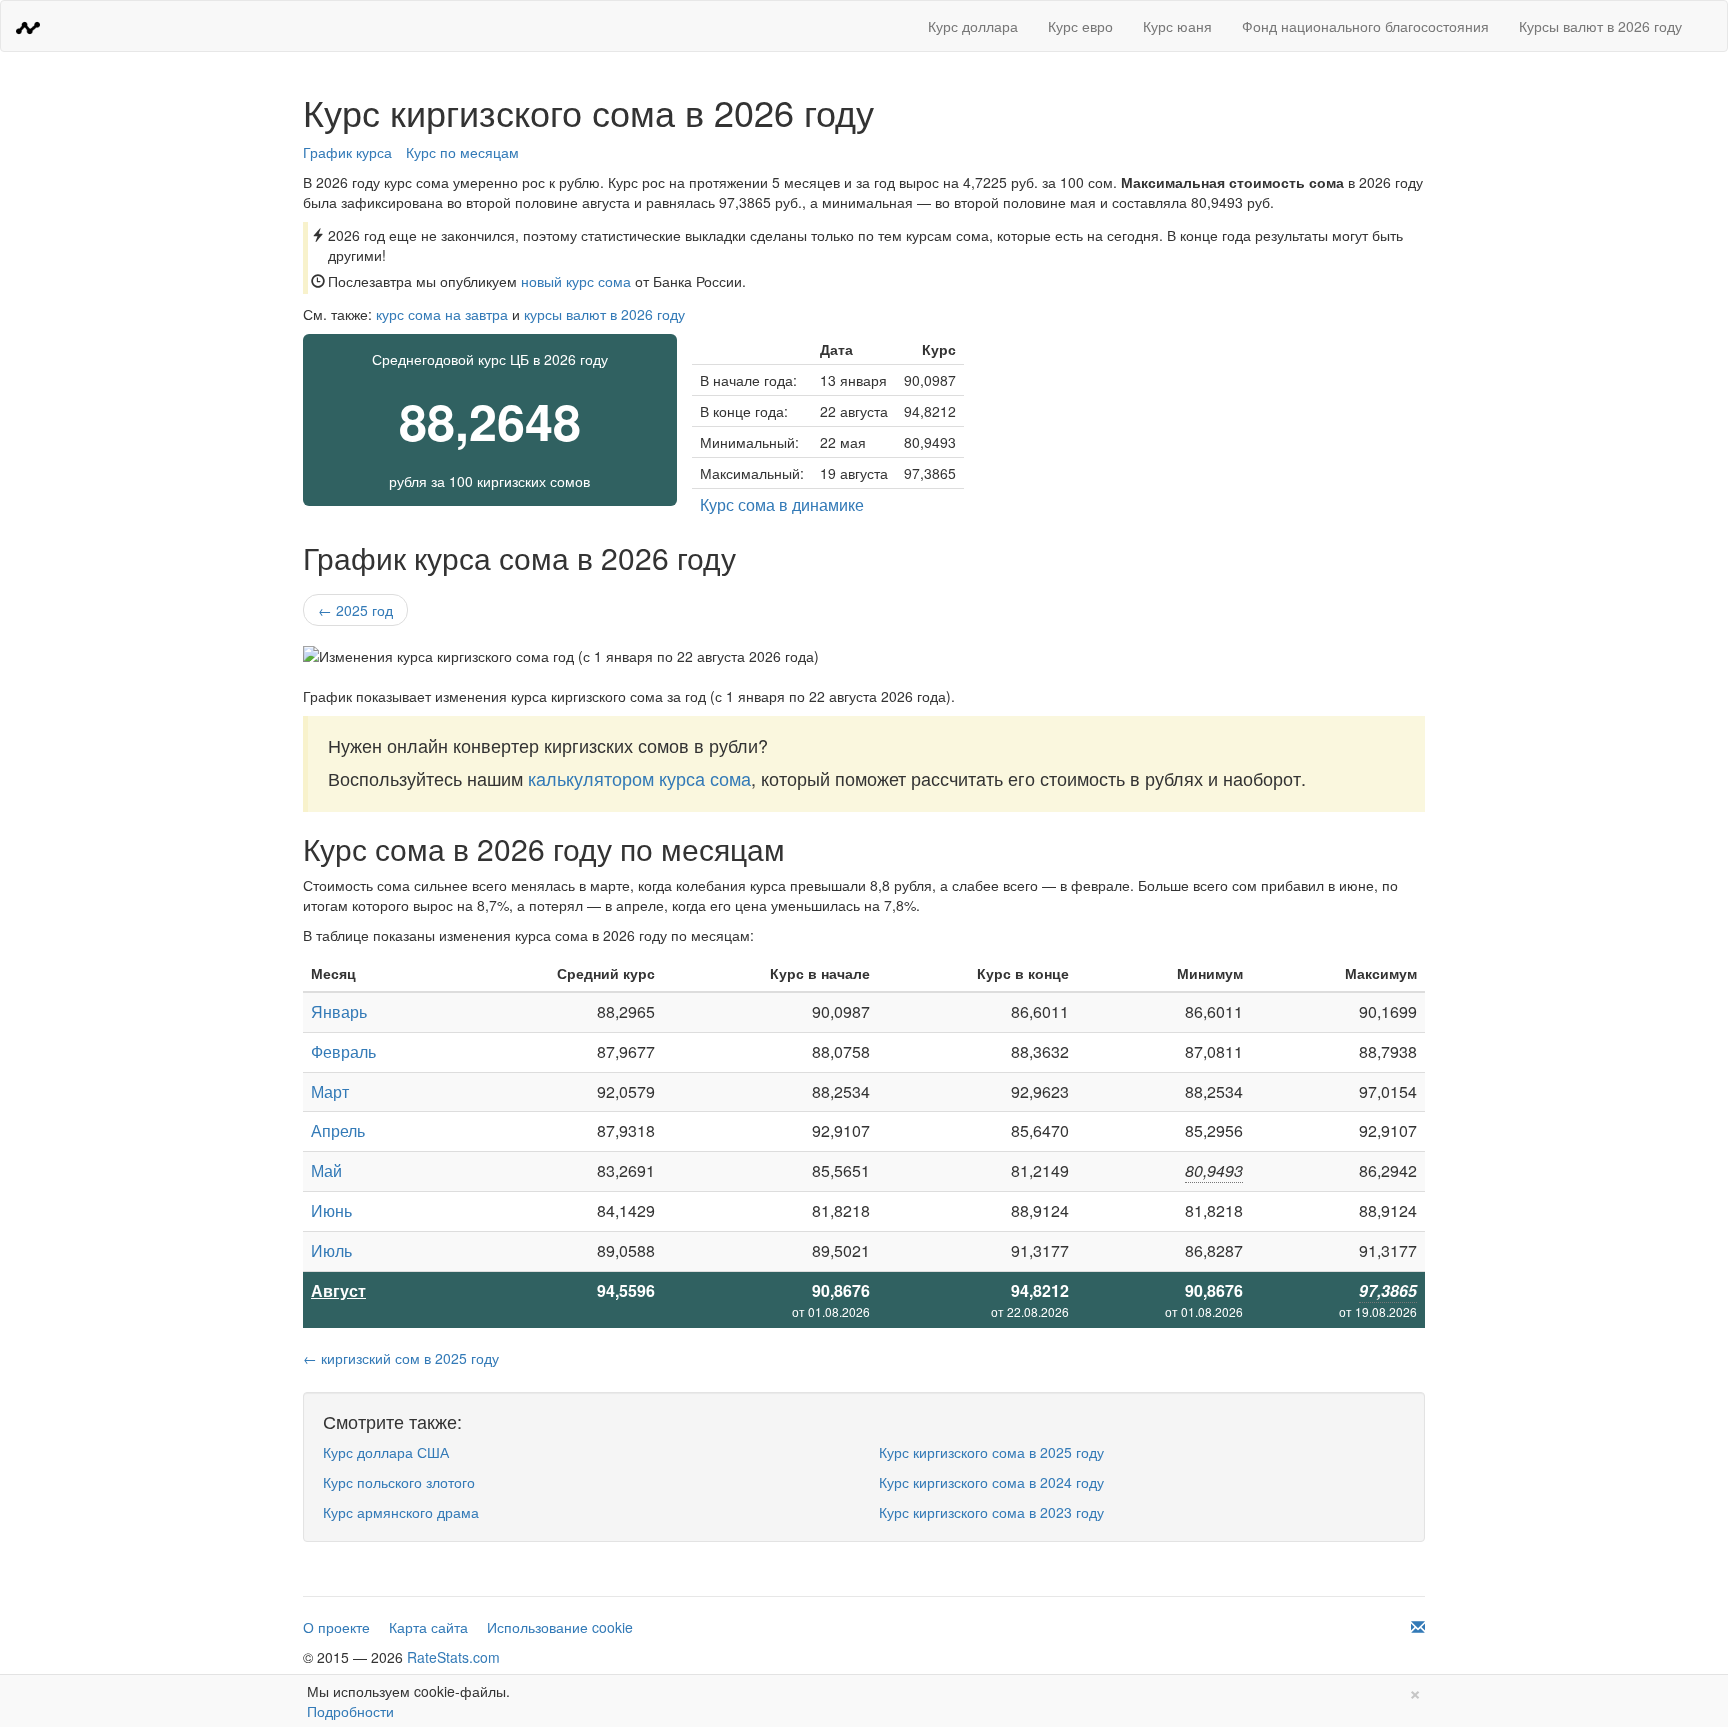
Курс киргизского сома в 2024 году (991, 1482)
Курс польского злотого (399, 1482)
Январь (339, 1011)
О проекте (336, 1627)
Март (330, 1091)
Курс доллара (973, 26)
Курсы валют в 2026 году (1600, 26)
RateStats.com (453, 1657)
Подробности (350, 1711)
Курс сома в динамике (782, 504)
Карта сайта (428, 1627)
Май (326, 1170)
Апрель (338, 1130)
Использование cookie (560, 1627)
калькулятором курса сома (639, 778)
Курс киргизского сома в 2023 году (991, 1512)
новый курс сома (576, 281)
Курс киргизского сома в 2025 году (991, 1452)
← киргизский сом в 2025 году (401, 1358)
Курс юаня (1177, 26)
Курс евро (1080, 26)
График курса (347, 152)
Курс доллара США (386, 1452)
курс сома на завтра (442, 314)
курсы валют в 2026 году (604, 314)
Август (338, 1290)
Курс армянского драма (401, 1512)
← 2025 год (355, 610)
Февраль (343, 1051)
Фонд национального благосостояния (1365, 26)
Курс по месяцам (462, 152)
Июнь (331, 1210)
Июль (331, 1250)
